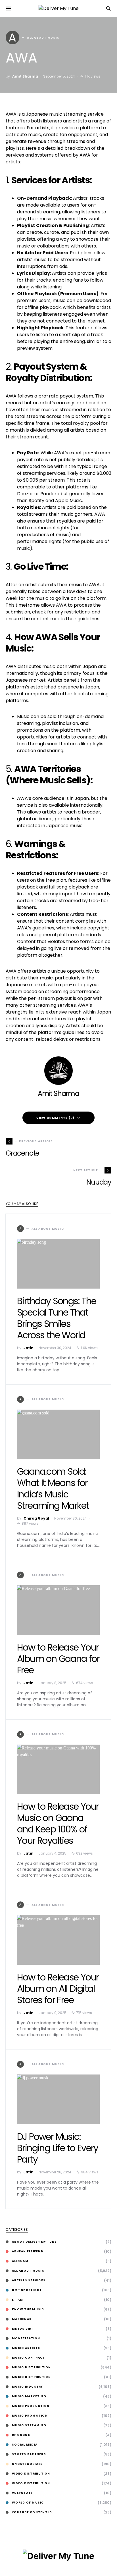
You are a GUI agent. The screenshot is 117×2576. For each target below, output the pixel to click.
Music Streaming (29, 2425)
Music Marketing (29, 2396)
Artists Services (29, 2280)
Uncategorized (27, 2464)
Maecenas (22, 2319)
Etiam (17, 2300)
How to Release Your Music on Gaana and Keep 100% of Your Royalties (58, 1823)
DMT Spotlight (27, 2290)
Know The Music (28, 2309)
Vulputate (22, 2493)
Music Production (31, 2406)
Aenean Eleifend (28, 2251)
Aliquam (20, 2261)
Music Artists (26, 2348)
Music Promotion (30, 2416)
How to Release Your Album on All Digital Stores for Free (58, 1989)
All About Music (28, 2271)
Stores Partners (29, 2454)
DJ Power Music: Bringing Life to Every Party (58, 2148)
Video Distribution (31, 2474)
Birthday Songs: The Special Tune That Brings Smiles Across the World (57, 1318)
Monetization (26, 2338)
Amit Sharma (25, 76)
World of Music (28, 2503)
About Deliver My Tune (34, 2242)
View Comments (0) (55, 1118)
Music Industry (28, 2387)
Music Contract (29, 2358)
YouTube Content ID (32, 2512)
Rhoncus (21, 2435)
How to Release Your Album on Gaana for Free (58, 1659)
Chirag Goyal (36, 1518)
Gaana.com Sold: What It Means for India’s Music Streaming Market (53, 1488)
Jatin (29, 1348)
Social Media (25, 2445)
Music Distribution (32, 2367)
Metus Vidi (22, 2329)
